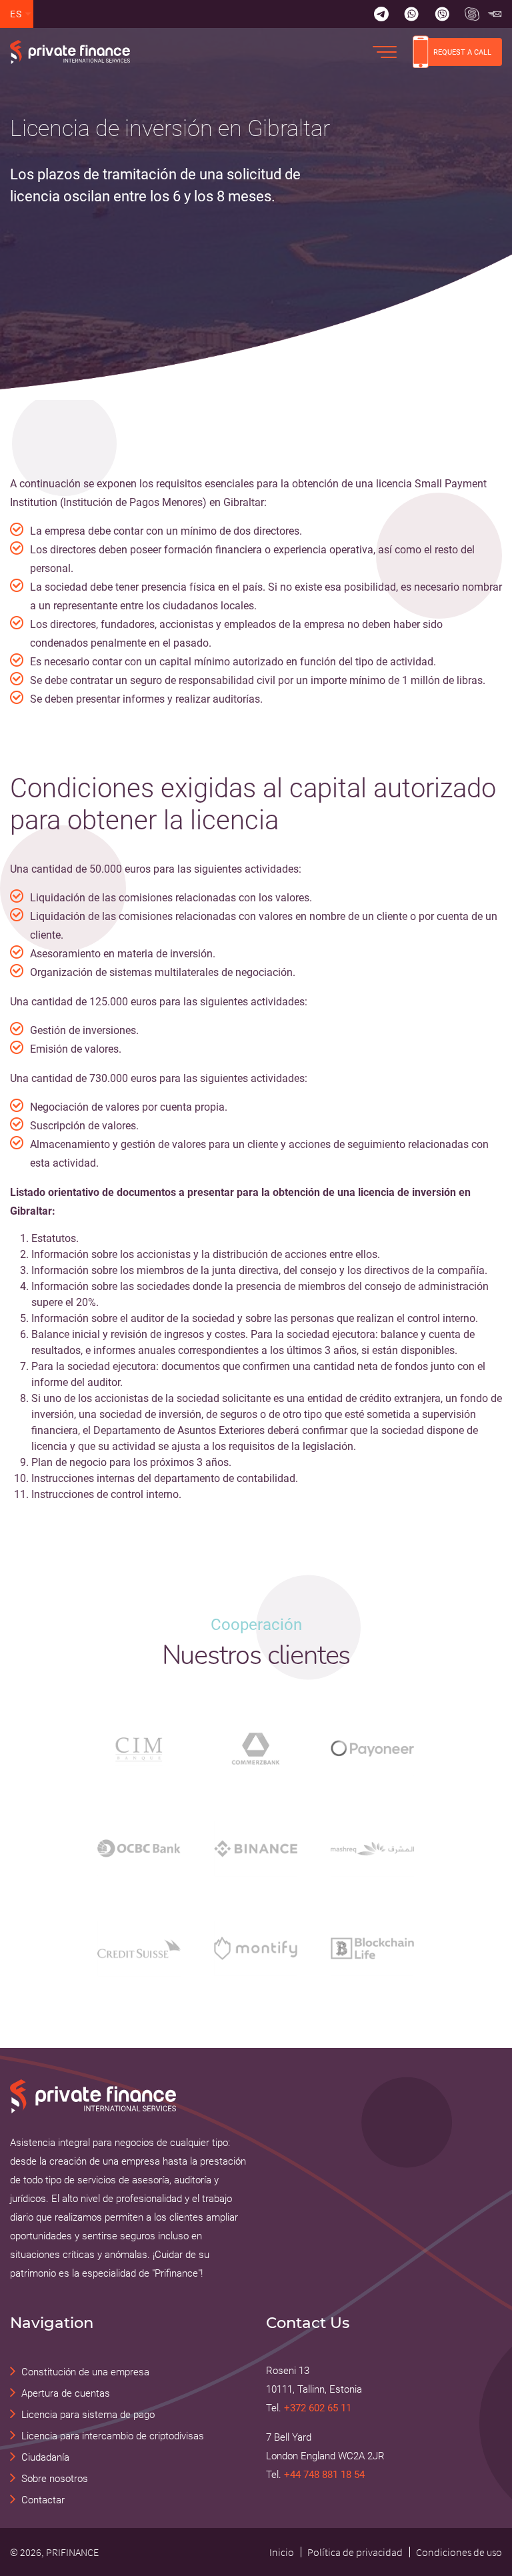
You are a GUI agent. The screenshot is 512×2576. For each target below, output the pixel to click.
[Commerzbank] (256, 1749)
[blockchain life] (372, 1948)
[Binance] (256, 1849)
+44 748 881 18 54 (324, 2475)
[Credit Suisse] (139, 1949)
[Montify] (256, 1948)
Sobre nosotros (55, 2479)
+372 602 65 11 (318, 2408)
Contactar (43, 2500)
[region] (171, 161)
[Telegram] (381, 14)
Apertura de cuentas (66, 2393)
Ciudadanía (45, 2457)
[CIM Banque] (139, 1749)
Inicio (282, 2552)
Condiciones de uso (459, 2552)
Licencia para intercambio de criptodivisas (113, 2436)
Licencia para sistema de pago (88, 2415)
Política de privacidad (355, 2552)
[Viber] (442, 14)
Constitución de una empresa (85, 2372)
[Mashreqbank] (372, 1849)
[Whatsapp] (411, 14)
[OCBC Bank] (139, 1848)
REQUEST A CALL (462, 52)
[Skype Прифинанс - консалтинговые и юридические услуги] (472, 14)
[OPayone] (372, 1748)
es (16, 14)
